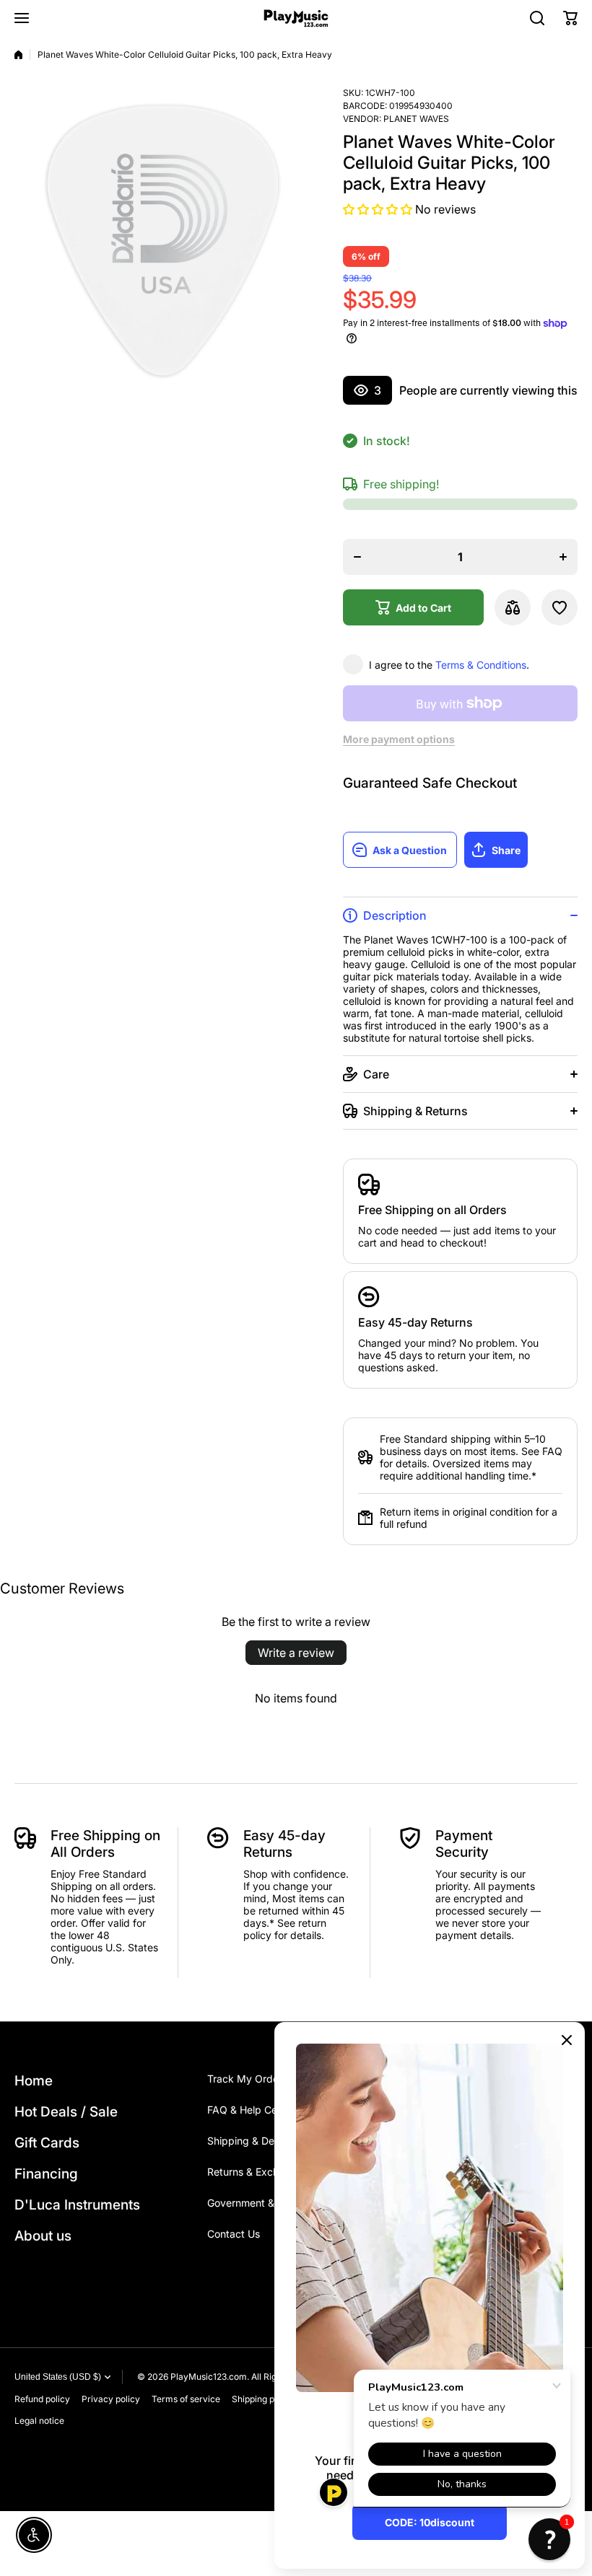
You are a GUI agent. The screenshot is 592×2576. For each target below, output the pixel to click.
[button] (570, 18)
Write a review (296, 1653)
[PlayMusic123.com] (296, 18)
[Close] (567, 2040)
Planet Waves (416, 119)
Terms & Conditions (481, 665)
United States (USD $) (58, 2377)
